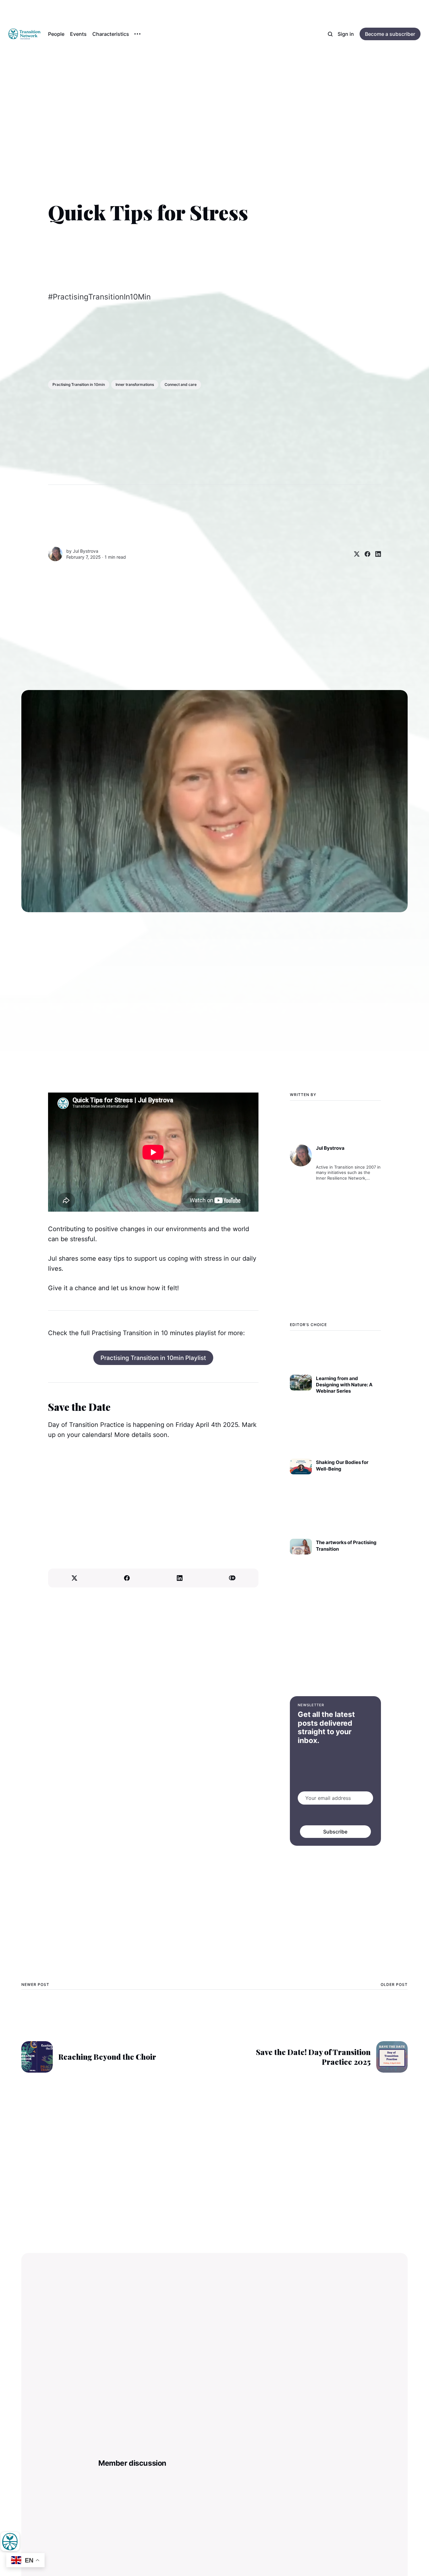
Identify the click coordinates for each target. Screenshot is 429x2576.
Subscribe (336, 1832)
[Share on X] (354, 554)
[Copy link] (232, 1578)
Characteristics (111, 34)
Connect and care (181, 384)
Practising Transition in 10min (79, 384)
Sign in (346, 34)
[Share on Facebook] (365, 554)
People (56, 34)
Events (78, 34)
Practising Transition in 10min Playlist (153, 1358)
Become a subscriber (390, 34)
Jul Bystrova (86, 551)
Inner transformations (135, 384)
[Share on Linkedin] (376, 554)
